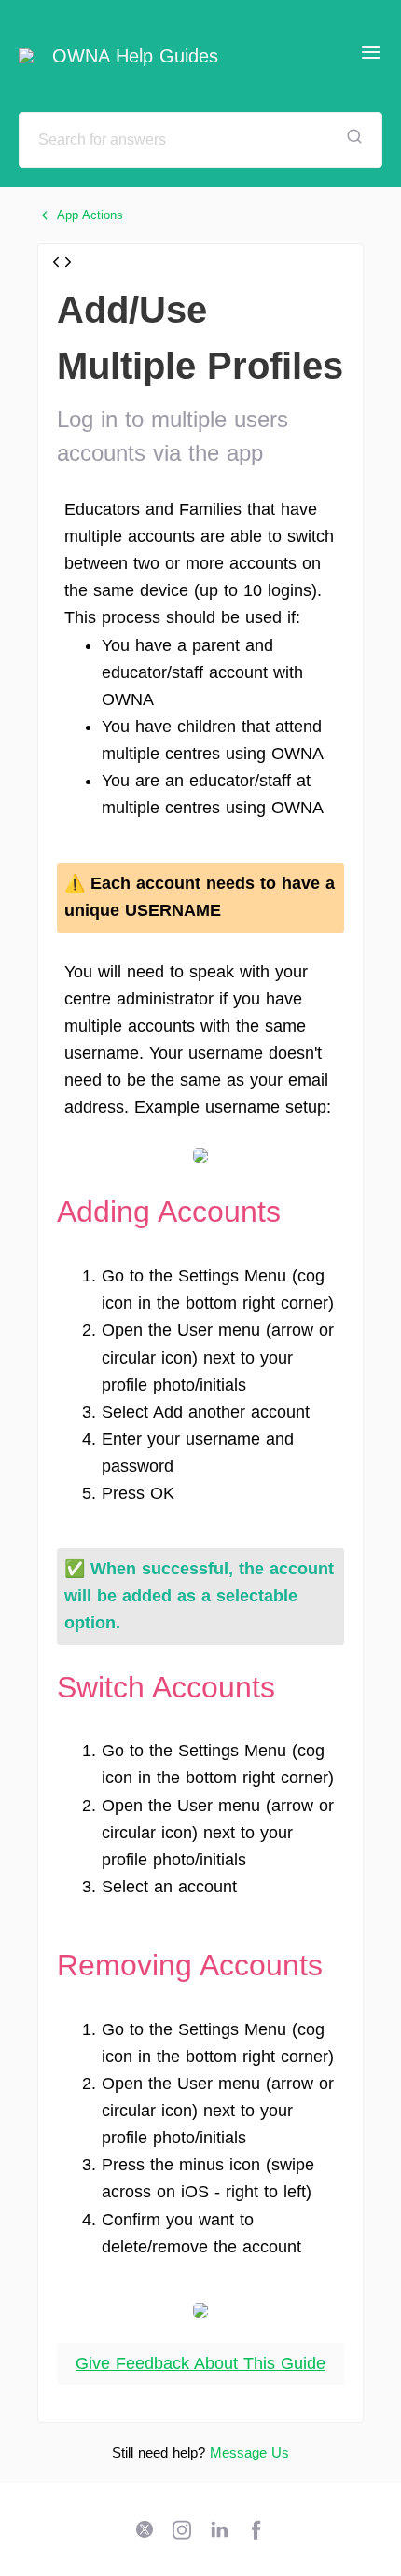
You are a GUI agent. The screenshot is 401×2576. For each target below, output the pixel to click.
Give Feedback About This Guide (200, 2363)
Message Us (249, 2452)
